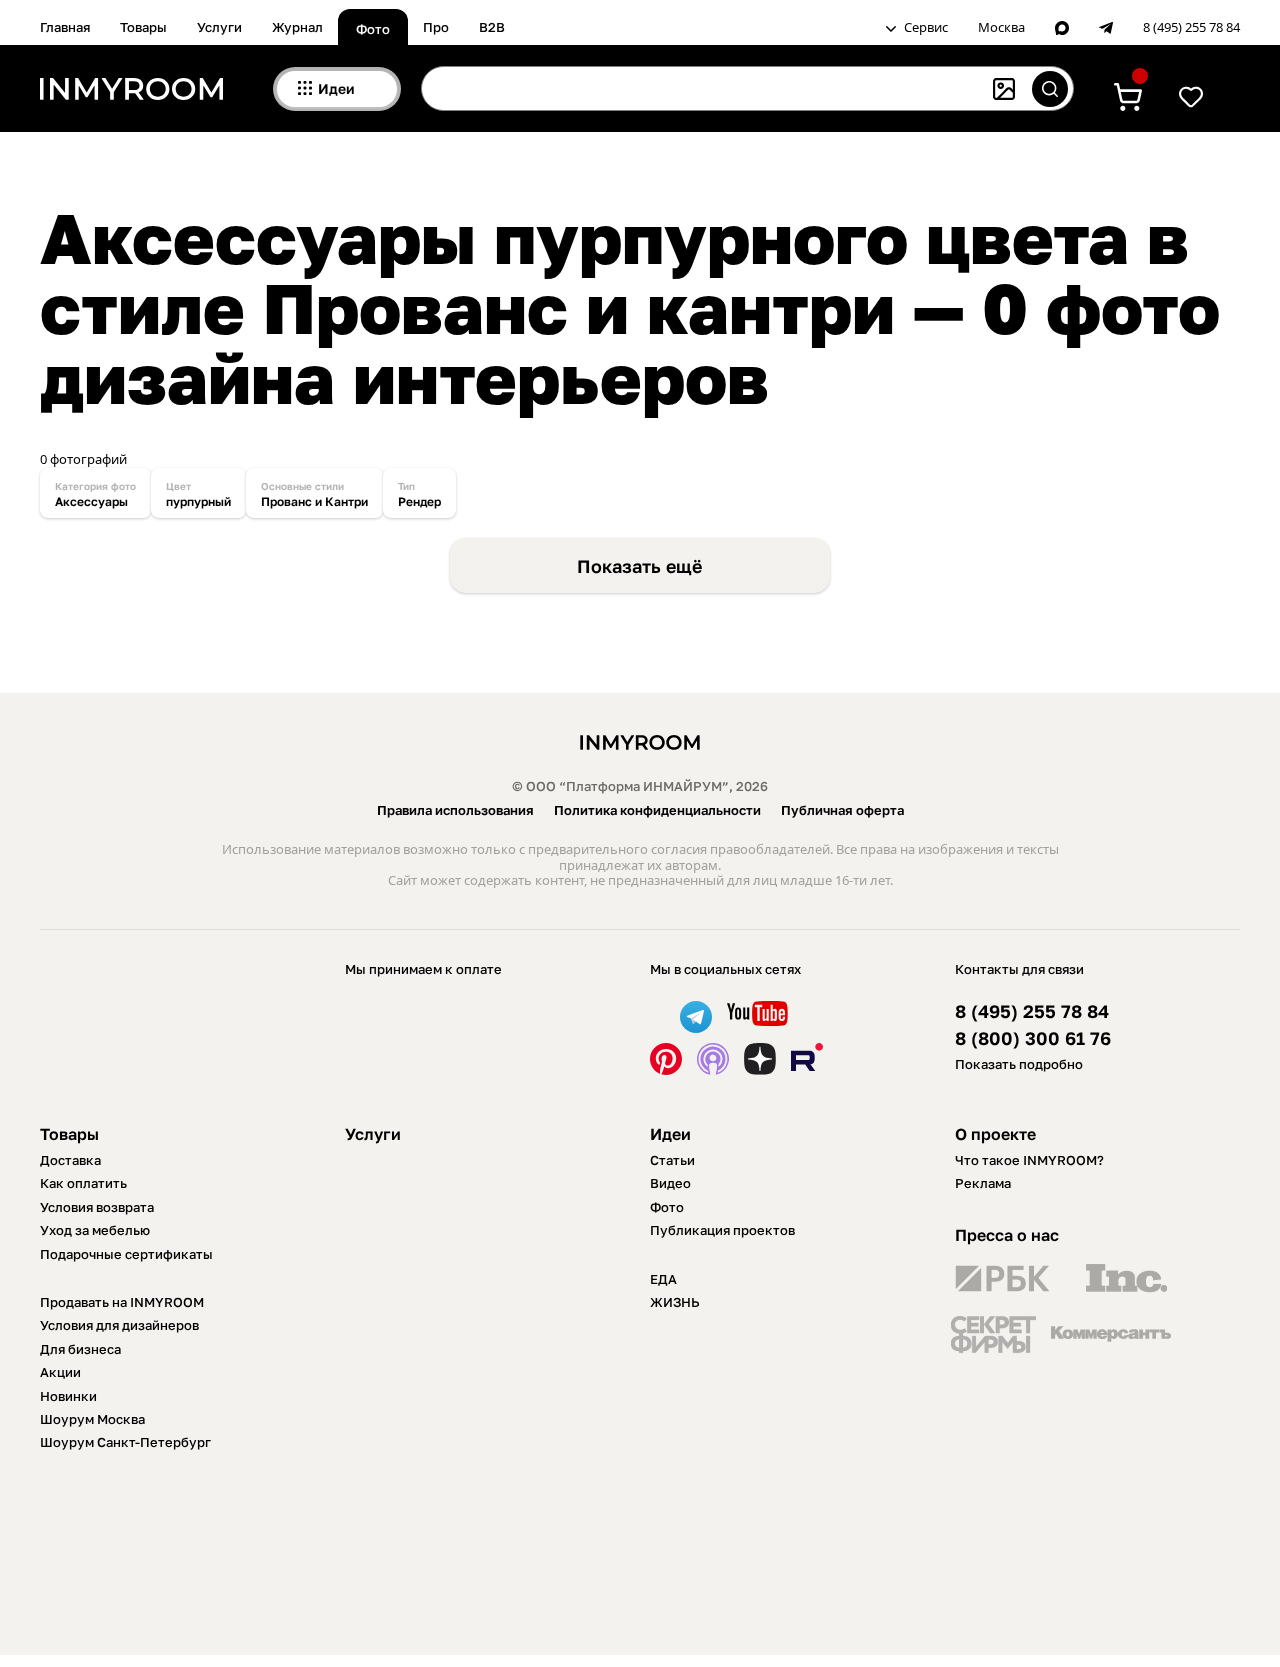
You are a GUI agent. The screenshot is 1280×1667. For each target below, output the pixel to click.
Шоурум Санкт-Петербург (125, 1442)
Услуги (219, 27)
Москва (1001, 28)
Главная (65, 27)
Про (436, 27)
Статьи (672, 1160)
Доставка (70, 1160)
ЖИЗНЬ (675, 1302)
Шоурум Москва (92, 1419)
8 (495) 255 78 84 (1191, 28)
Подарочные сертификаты (126, 1254)
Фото (373, 29)
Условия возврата (97, 1207)
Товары (143, 27)
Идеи (670, 1134)
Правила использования (455, 810)
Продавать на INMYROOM (122, 1302)
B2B (492, 27)
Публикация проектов (722, 1230)
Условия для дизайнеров (119, 1325)
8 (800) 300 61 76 (1033, 1038)
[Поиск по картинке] (1004, 89)
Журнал (297, 27)
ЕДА (663, 1279)
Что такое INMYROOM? (1029, 1160)
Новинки (68, 1396)
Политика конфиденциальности (657, 810)
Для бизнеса (80, 1349)
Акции (60, 1372)
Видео (670, 1183)
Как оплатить (83, 1183)
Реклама (983, 1183)
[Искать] (1050, 89)
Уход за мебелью (95, 1230)
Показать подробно (1019, 1064)
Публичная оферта (842, 810)
